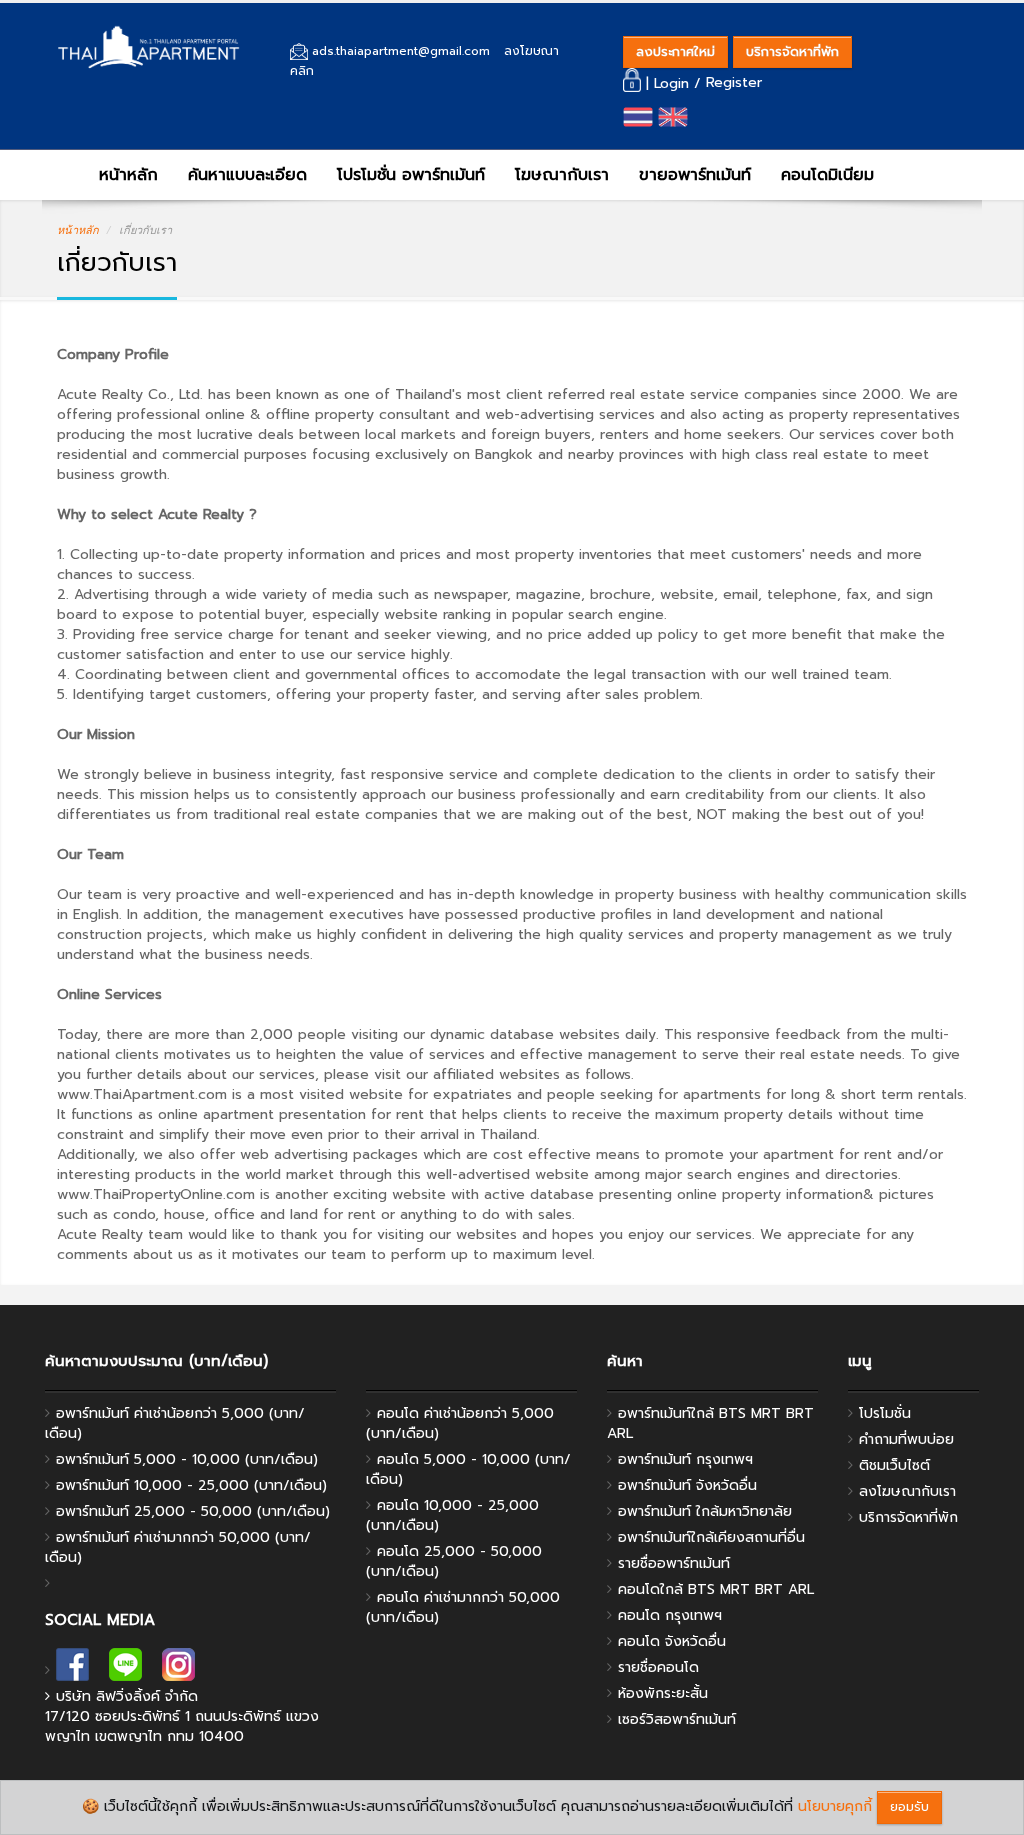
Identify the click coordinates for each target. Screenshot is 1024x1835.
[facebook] (72, 1670)
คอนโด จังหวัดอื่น (672, 1641)
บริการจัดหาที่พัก (792, 51)
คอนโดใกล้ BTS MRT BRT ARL (716, 1589)
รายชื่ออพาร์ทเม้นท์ (674, 1563)
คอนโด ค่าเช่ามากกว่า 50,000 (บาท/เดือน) (463, 1607)
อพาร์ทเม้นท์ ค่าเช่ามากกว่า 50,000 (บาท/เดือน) (178, 1547)
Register (734, 83)
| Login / (673, 83)
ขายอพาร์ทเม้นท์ (695, 175)
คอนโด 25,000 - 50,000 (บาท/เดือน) (454, 1561)
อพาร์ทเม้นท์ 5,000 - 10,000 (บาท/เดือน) (187, 1459)
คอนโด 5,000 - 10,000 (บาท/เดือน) (468, 1469)
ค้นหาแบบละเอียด (247, 175)
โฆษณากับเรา (562, 175)
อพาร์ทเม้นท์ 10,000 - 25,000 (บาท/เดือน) (191, 1485)
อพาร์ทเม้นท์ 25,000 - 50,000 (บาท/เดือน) (193, 1511)
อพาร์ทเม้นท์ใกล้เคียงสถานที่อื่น (711, 1537)
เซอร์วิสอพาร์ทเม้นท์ (677, 1719)
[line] (125, 1670)
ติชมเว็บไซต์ (894, 1465)
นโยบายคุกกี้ (835, 1806)
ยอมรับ (909, 1806)
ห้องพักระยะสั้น (663, 1693)
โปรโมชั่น (885, 1413)
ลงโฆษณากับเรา (907, 1491)
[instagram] (178, 1670)
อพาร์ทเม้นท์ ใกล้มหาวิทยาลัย (705, 1511)
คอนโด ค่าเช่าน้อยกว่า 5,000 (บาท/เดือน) (460, 1423)
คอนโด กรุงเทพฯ (670, 1615)
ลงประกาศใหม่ (675, 51)
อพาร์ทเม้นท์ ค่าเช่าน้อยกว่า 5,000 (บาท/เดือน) (175, 1423)
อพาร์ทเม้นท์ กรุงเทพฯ (685, 1459)
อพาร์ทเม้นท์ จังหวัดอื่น (687, 1485)
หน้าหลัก (125, 175)
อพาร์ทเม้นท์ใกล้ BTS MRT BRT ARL (710, 1423)
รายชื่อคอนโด (658, 1667)
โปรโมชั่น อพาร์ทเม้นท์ (411, 175)
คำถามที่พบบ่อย (906, 1439)
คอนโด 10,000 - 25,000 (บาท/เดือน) (452, 1515)
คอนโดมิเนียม (827, 175)
